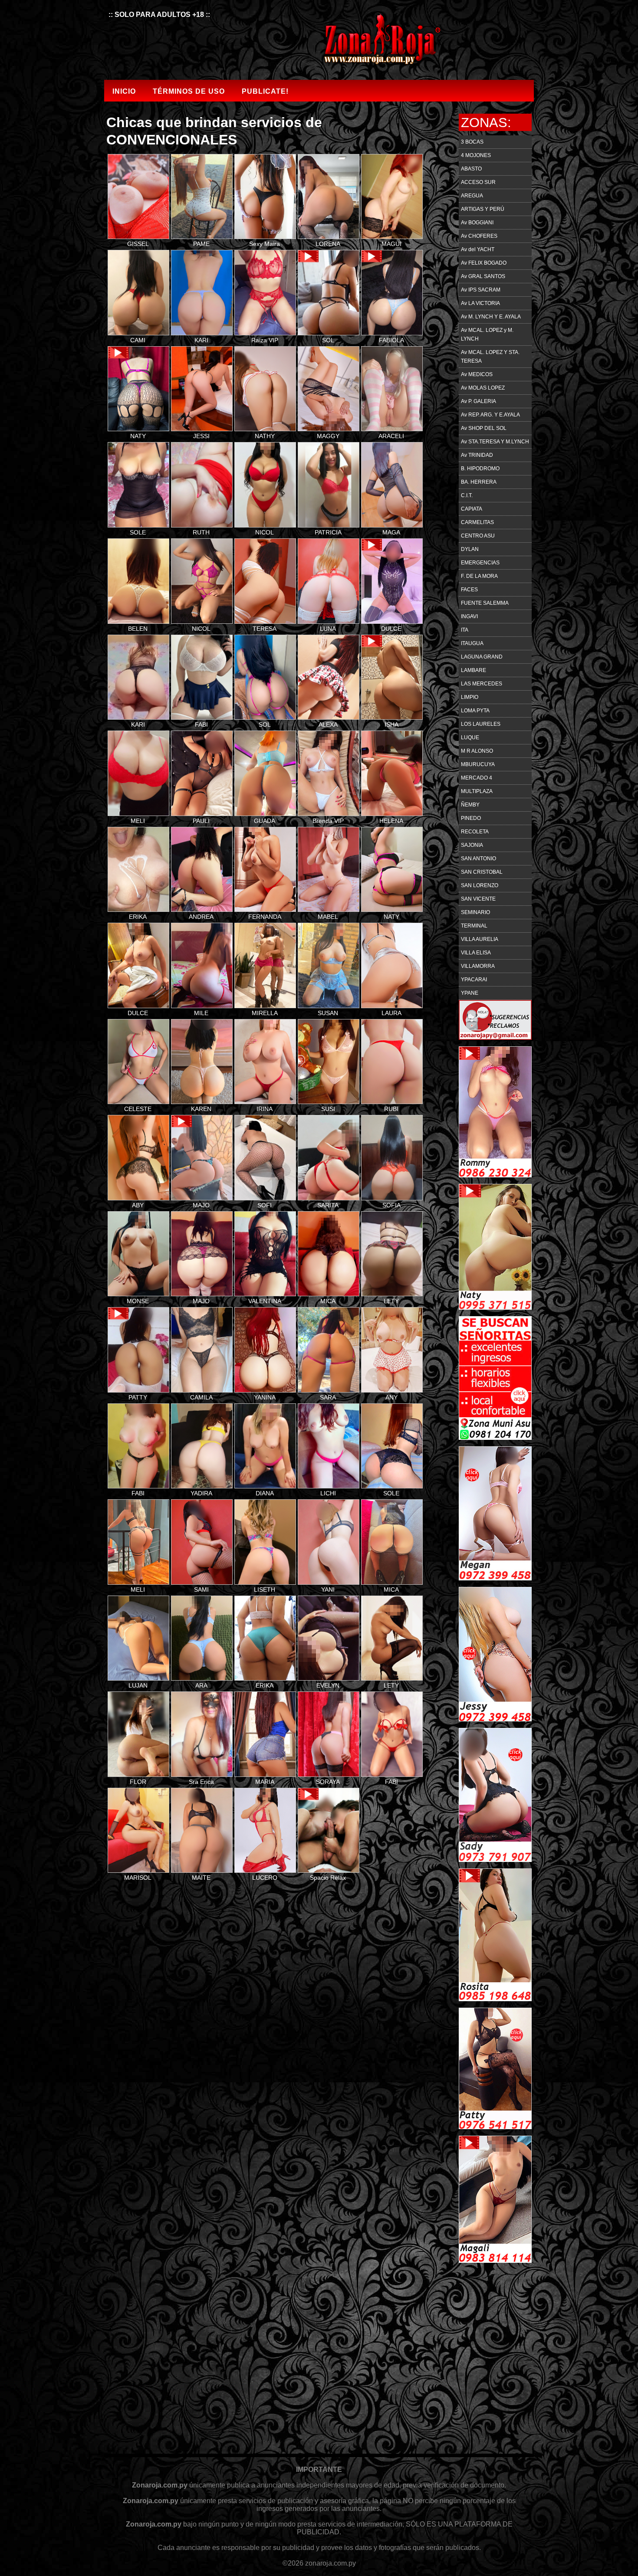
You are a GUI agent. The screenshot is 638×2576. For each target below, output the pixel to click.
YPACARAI (474, 980)
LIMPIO (470, 697)
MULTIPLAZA (477, 791)
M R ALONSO (477, 751)
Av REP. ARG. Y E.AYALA (490, 415)
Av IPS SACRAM (481, 290)
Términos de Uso (189, 91)
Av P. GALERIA (478, 401)
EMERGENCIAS (480, 563)
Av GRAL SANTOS (483, 276)
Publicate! (265, 91)
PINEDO (471, 818)
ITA (465, 630)
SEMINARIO (475, 912)
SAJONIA (472, 845)
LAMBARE (474, 670)
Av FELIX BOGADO (484, 263)
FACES (469, 590)
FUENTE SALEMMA (485, 603)
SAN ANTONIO (478, 859)
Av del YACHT (478, 249)
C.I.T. (467, 495)
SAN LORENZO (480, 885)
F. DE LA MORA (479, 576)
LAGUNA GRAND (482, 657)
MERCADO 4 (477, 778)
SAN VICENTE (478, 899)
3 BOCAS (472, 142)
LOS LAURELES (481, 724)
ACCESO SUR (478, 182)
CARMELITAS (477, 522)
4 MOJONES (476, 155)
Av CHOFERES (479, 236)
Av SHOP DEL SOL (484, 428)
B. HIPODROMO (480, 469)
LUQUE (470, 737)
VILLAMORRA (478, 966)
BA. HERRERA (479, 482)
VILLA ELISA (476, 953)
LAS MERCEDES (482, 684)
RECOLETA (475, 832)
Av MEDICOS (477, 374)
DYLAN (470, 549)
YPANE (470, 993)
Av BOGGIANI (477, 223)
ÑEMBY (470, 805)
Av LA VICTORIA (480, 303)
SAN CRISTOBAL (482, 872)
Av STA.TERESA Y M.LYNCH (495, 442)
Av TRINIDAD (477, 455)
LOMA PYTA (475, 711)
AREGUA (472, 196)
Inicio (124, 91)
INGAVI (469, 616)
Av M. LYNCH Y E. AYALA (491, 317)
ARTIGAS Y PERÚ (483, 209)
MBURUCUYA (478, 764)
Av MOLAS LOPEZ (483, 388)
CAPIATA (472, 509)
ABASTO (471, 169)
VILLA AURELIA (480, 939)
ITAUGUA (472, 643)
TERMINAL (474, 926)
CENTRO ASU (478, 536)
